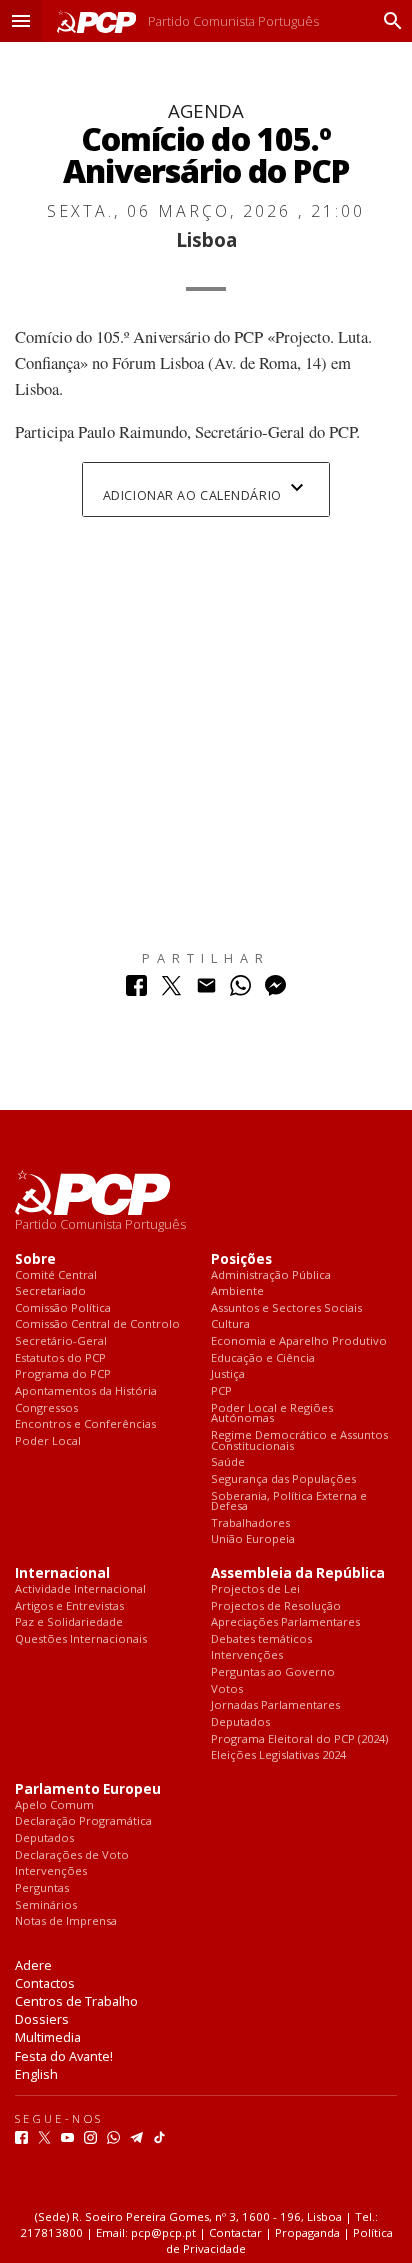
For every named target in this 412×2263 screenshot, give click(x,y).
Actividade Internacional (80, 1589)
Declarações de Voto (72, 1855)
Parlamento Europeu (88, 1789)
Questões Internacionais (81, 1639)
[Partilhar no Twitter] (171, 990)
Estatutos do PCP (60, 1358)
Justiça (228, 1374)
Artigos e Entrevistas (69, 1606)
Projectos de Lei (255, 1589)
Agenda (206, 110)
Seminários (46, 1905)
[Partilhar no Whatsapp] (240, 990)
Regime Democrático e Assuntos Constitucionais (299, 1440)
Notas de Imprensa (66, 1921)
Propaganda (307, 2232)
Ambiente (237, 1291)
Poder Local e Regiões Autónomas (272, 1413)
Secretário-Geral (61, 1341)
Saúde (228, 1462)
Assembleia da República (298, 1573)
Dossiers (42, 2019)
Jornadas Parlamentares (275, 1705)
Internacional (62, 1573)
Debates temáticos (261, 1639)
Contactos (45, 1983)
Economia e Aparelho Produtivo (299, 1341)
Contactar (235, 2232)
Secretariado (50, 1291)
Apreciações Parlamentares (285, 1622)
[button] (21, 21)
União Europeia (253, 1539)
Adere (33, 1965)
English (36, 2074)
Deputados (240, 1722)
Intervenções (247, 1655)
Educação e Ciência (263, 1358)
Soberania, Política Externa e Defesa (289, 1501)
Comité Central (56, 1275)
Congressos (46, 1408)
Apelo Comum (54, 1805)
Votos (227, 1689)
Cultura (230, 1324)
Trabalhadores (250, 1523)
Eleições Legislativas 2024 (278, 1755)
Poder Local (48, 1441)
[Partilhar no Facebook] (136, 990)
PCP (221, 1391)
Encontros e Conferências (85, 1424)
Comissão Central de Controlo (97, 1324)
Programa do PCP (63, 1374)
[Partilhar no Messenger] (275, 990)
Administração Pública (271, 1275)
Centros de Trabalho (76, 2001)
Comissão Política (63, 1308)
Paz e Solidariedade (69, 1622)
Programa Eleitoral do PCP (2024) (299, 1739)
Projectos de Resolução (276, 1606)
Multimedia (48, 2037)
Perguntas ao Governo (273, 1672)
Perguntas (42, 1888)
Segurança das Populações (283, 1479)
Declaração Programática (83, 1821)
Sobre (35, 1259)
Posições (241, 1259)
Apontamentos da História (86, 1391)
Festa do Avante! (64, 2056)
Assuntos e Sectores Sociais (286, 1308)
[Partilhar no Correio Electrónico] (206, 990)
